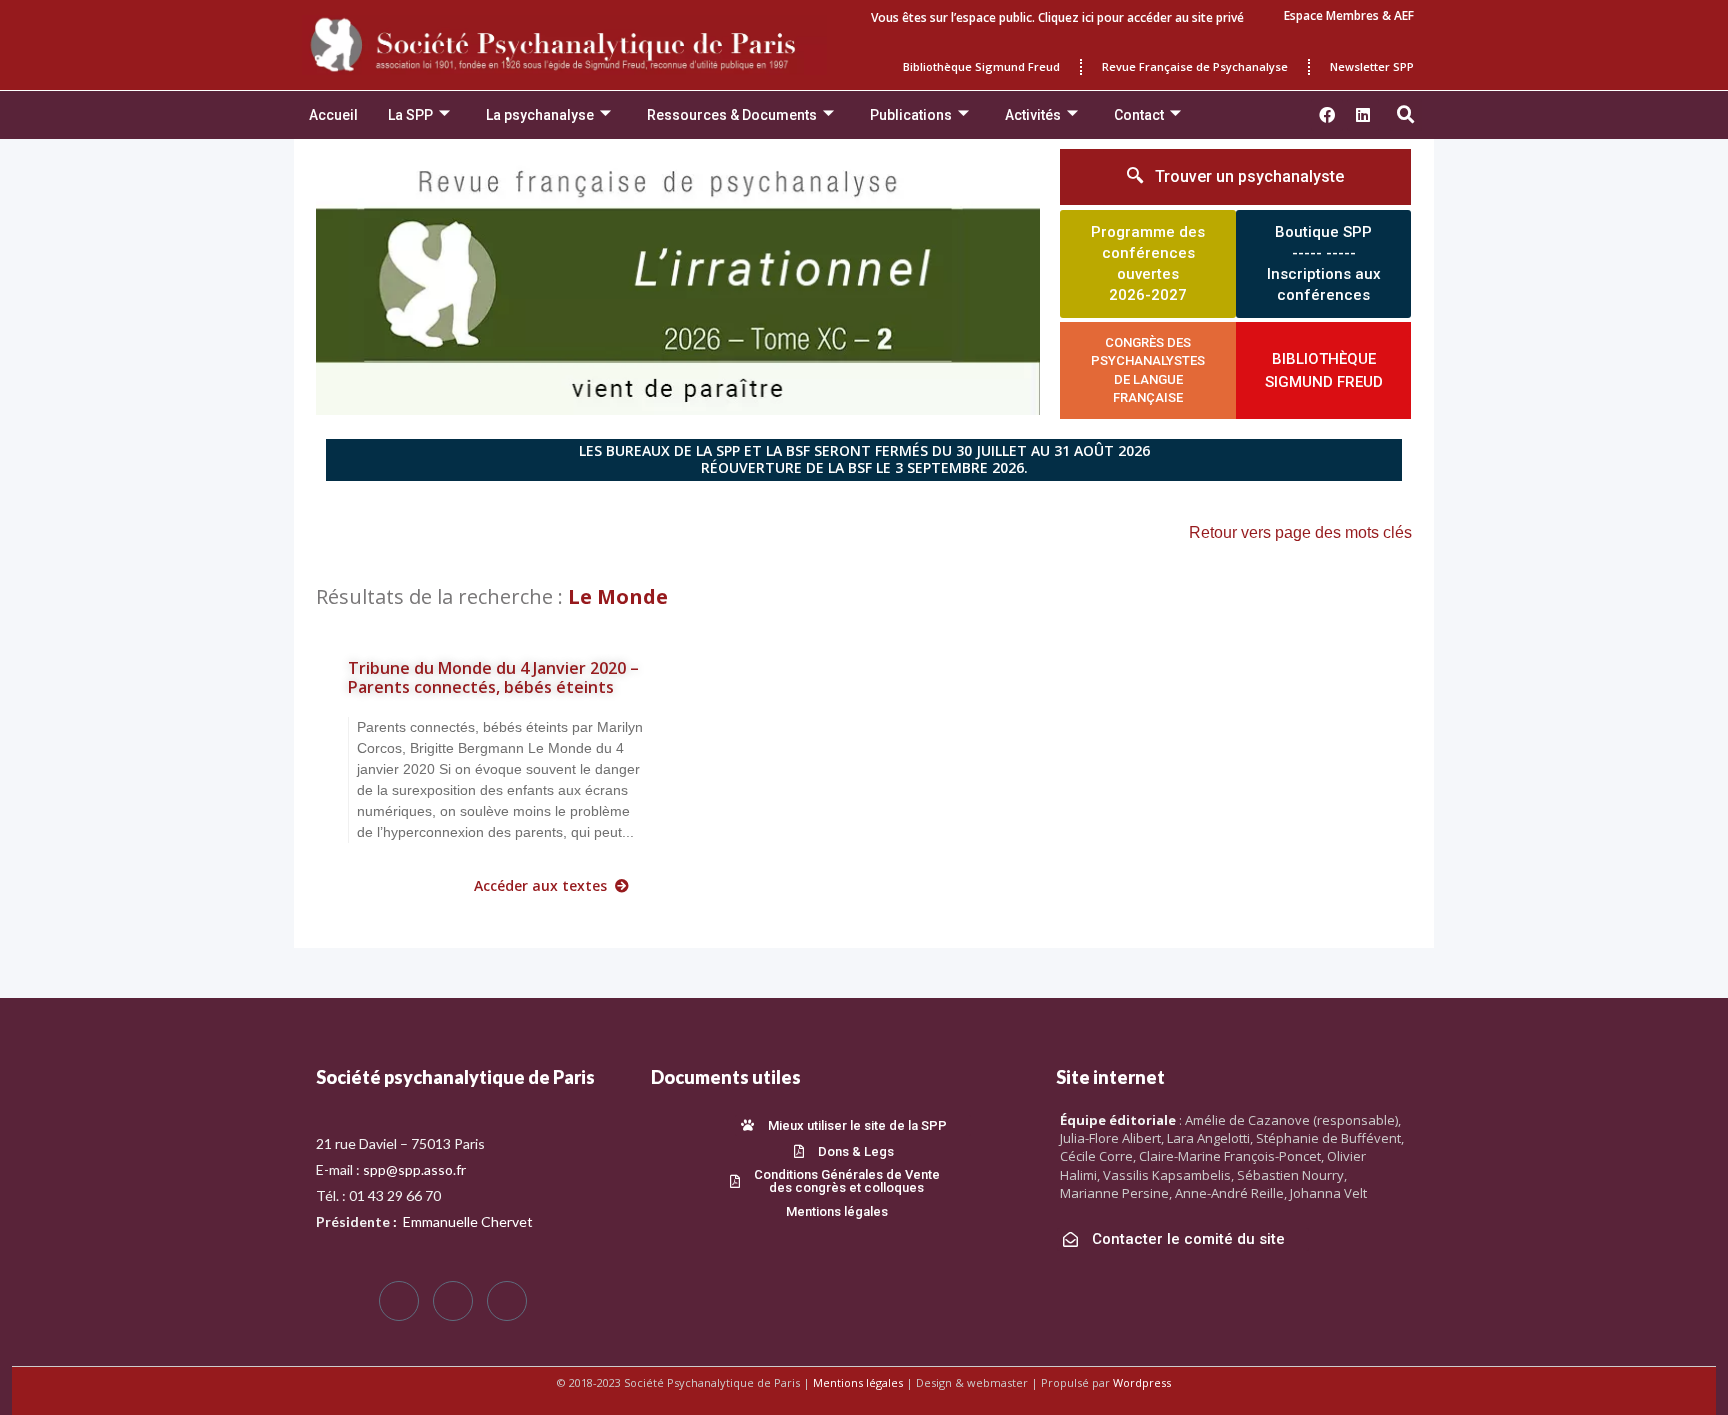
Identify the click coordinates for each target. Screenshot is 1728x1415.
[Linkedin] (1363, 115)
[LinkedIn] (507, 1301)
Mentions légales (858, 1382)
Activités (1033, 115)
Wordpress (1142, 1382)
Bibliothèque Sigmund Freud (981, 66)
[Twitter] (453, 1301)
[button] (1406, 115)
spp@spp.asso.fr (414, 1169)
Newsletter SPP (1372, 66)
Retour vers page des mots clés (1300, 532)
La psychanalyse (540, 115)
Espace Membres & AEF (1349, 15)
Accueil (333, 115)
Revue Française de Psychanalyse (1195, 66)
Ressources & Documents (732, 115)
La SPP (410, 115)
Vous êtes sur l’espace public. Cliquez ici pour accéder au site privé (1057, 17)
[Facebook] (399, 1301)
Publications (911, 115)
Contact (1139, 115)
